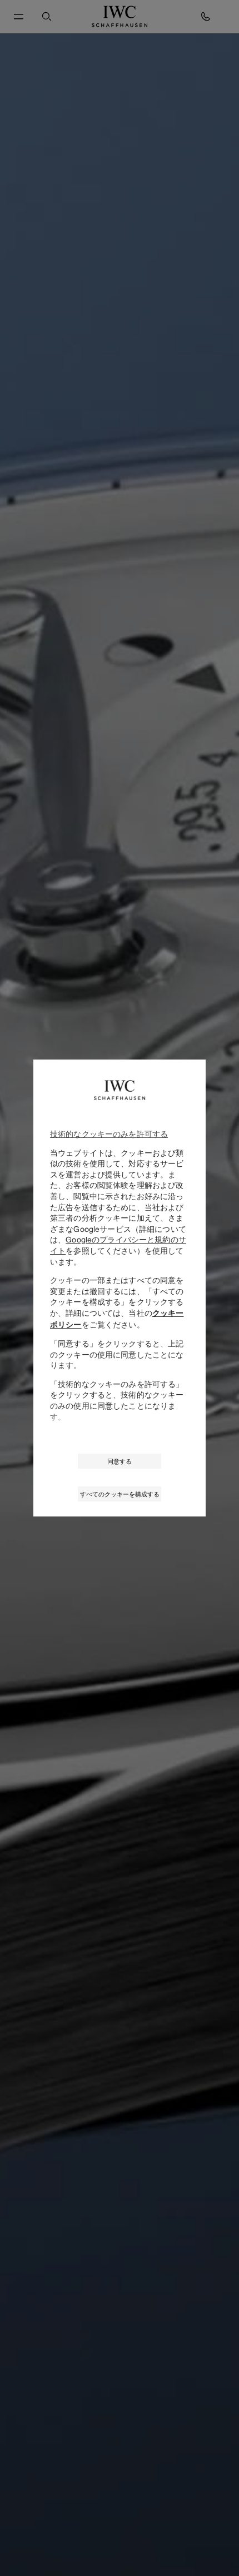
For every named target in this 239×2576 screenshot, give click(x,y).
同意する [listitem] (120, 1461)
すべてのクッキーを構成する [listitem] (120, 1494)
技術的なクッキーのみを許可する (109, 1134)
